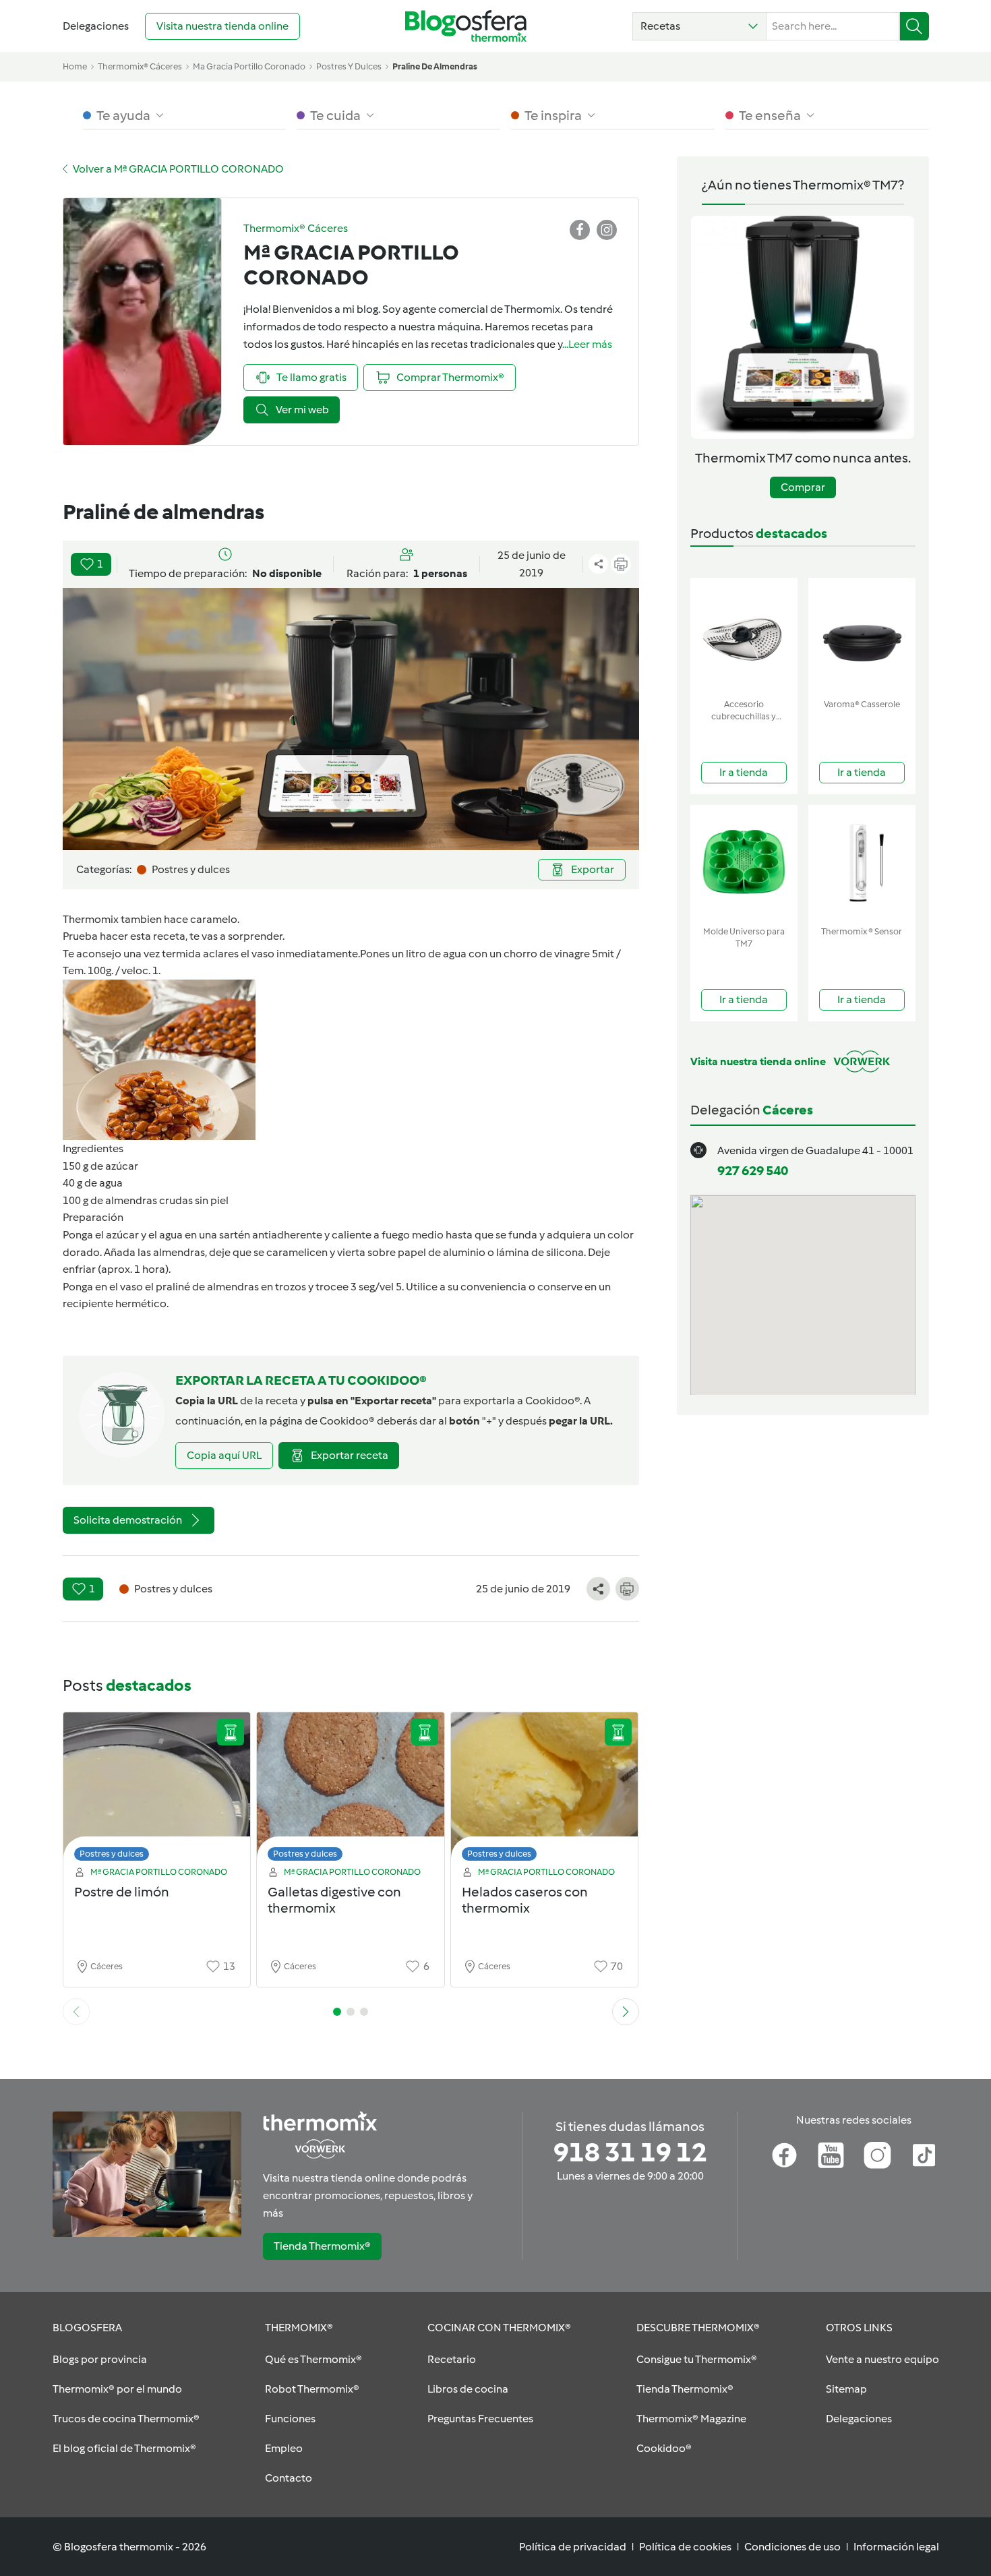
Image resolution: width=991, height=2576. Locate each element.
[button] (699, 26)
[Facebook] (784, 2155)
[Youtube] (831, 2155)
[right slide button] (626, 2012)
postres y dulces (349, 66)
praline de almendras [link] (435, 66)
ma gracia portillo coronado (249, 66)
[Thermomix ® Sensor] (862, 863)
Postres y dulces (112, 1854)
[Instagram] (877, 2155)
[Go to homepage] (466, 26)
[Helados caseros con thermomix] (545, 1790)
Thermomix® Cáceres (140, 66)
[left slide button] (76, 2012)
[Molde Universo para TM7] (744, 863)
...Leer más (587, 344)
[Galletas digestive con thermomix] (351, 1790)
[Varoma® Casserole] (862, 635)
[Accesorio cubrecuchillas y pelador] (744, 635)
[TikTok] (924, 2155)
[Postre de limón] (157, 1790)
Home (75, 66)
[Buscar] (914, 26)
